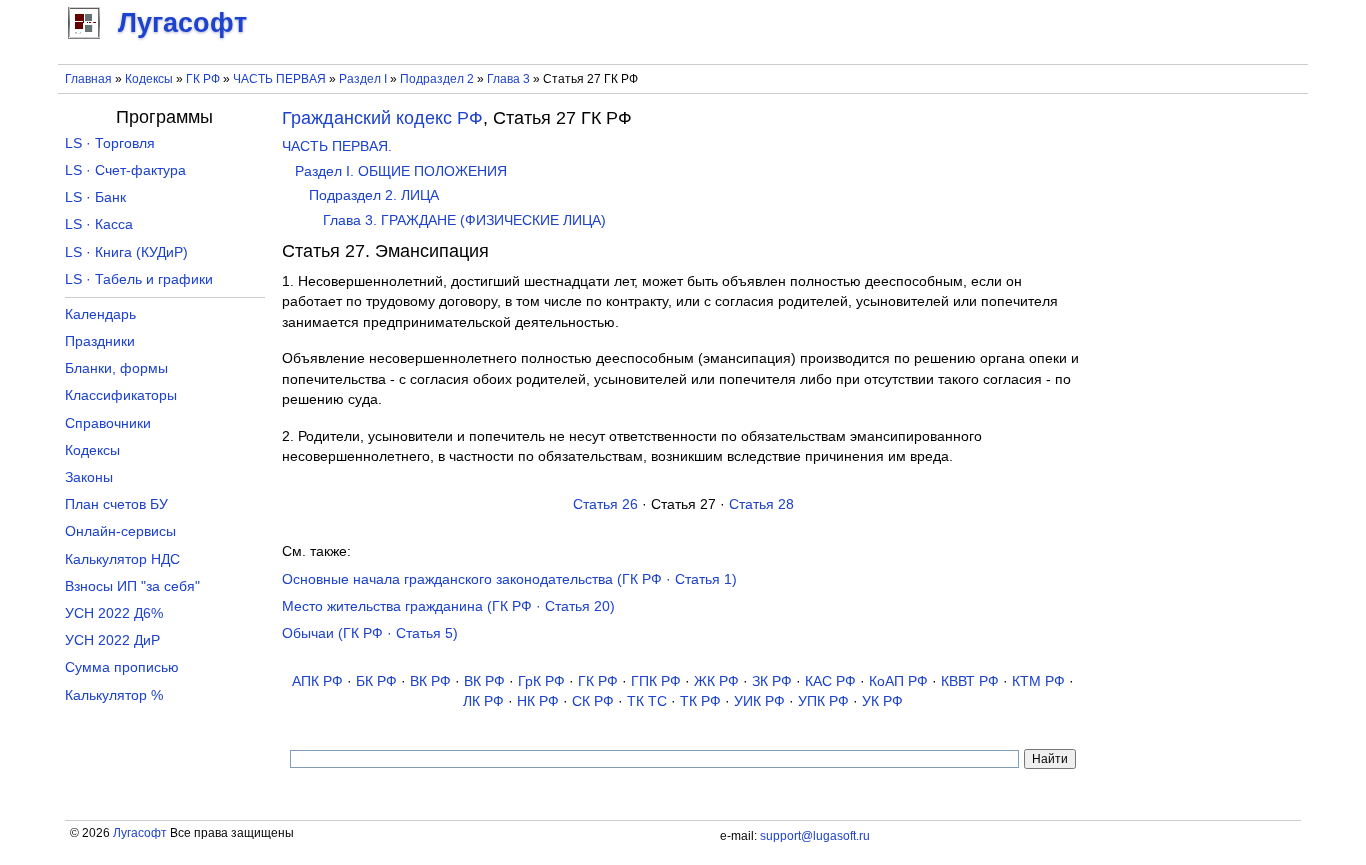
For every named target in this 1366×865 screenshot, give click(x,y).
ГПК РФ (656, 681)
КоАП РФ (898, 681)
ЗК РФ (772, 681)
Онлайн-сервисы (120, 531)
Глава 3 (508, 79)
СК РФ (593, 701)
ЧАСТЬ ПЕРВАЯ (279, 79)
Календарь (100, 314)
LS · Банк (95, 197)
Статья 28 (761, 504)
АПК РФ (317, 681)
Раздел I (363, 79)
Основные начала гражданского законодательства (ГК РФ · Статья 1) (509, 579)
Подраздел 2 (437, 79)
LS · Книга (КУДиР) (126, 252)
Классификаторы (121, 395)
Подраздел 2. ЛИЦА (374, 195)
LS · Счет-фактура (125, 170)
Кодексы (149, 79)
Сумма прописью (122, 667)
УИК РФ (759, 701)
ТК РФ (700, 701)
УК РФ (882, 701)
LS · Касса (99, 224)
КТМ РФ (1038, 681)
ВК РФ (430, 681)
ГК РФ (203, 79)
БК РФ (376, 681)
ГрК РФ (541, 681)
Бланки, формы (116, 368)
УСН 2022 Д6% (114, 613)
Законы (89, 477)
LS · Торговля (110, 143)
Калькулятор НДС (122, 559)
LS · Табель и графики (139, 279)
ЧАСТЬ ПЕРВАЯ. (337, 146)
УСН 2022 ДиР (112, 640)
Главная (88, 79)
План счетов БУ (116, 504)
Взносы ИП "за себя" (132, 586)
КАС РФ (830, 681)
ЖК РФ (716, 681)
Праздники (100, 341)
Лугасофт (140, 833)
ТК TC (647, 701)
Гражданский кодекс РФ (382, 118)
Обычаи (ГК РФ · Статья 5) (370, 633)
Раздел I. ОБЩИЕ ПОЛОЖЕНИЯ (401, 171)
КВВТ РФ (970, 681)
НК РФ (538, 701)
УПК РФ (823, 701)
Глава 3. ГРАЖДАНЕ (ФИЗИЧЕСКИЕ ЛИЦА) (464, 220)
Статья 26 (605, 504)
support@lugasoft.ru (815, 836)
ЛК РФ (483, 701)
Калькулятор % (114, 695)
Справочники (108, 423)
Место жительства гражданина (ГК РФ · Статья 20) (448, 606)
